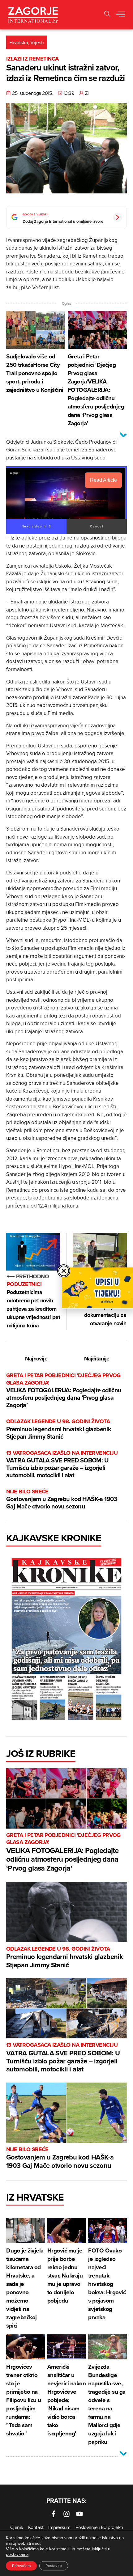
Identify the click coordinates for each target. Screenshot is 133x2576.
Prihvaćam (21, 2566)
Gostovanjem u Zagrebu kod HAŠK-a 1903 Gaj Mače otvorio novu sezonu (62, 1499)
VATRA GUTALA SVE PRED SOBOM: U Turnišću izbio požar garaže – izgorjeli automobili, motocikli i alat (62, 1464)
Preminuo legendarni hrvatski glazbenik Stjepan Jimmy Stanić (59, 1429)
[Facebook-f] (54, 2514)
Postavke (54, 2566)
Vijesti (37, 42)
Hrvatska (19, 42)
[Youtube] (79, 2514)
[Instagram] (66, 2514)
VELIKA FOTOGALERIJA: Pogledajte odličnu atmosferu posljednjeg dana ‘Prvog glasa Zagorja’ (64, 1391)
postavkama (17, 2554)
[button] (107, 15)
